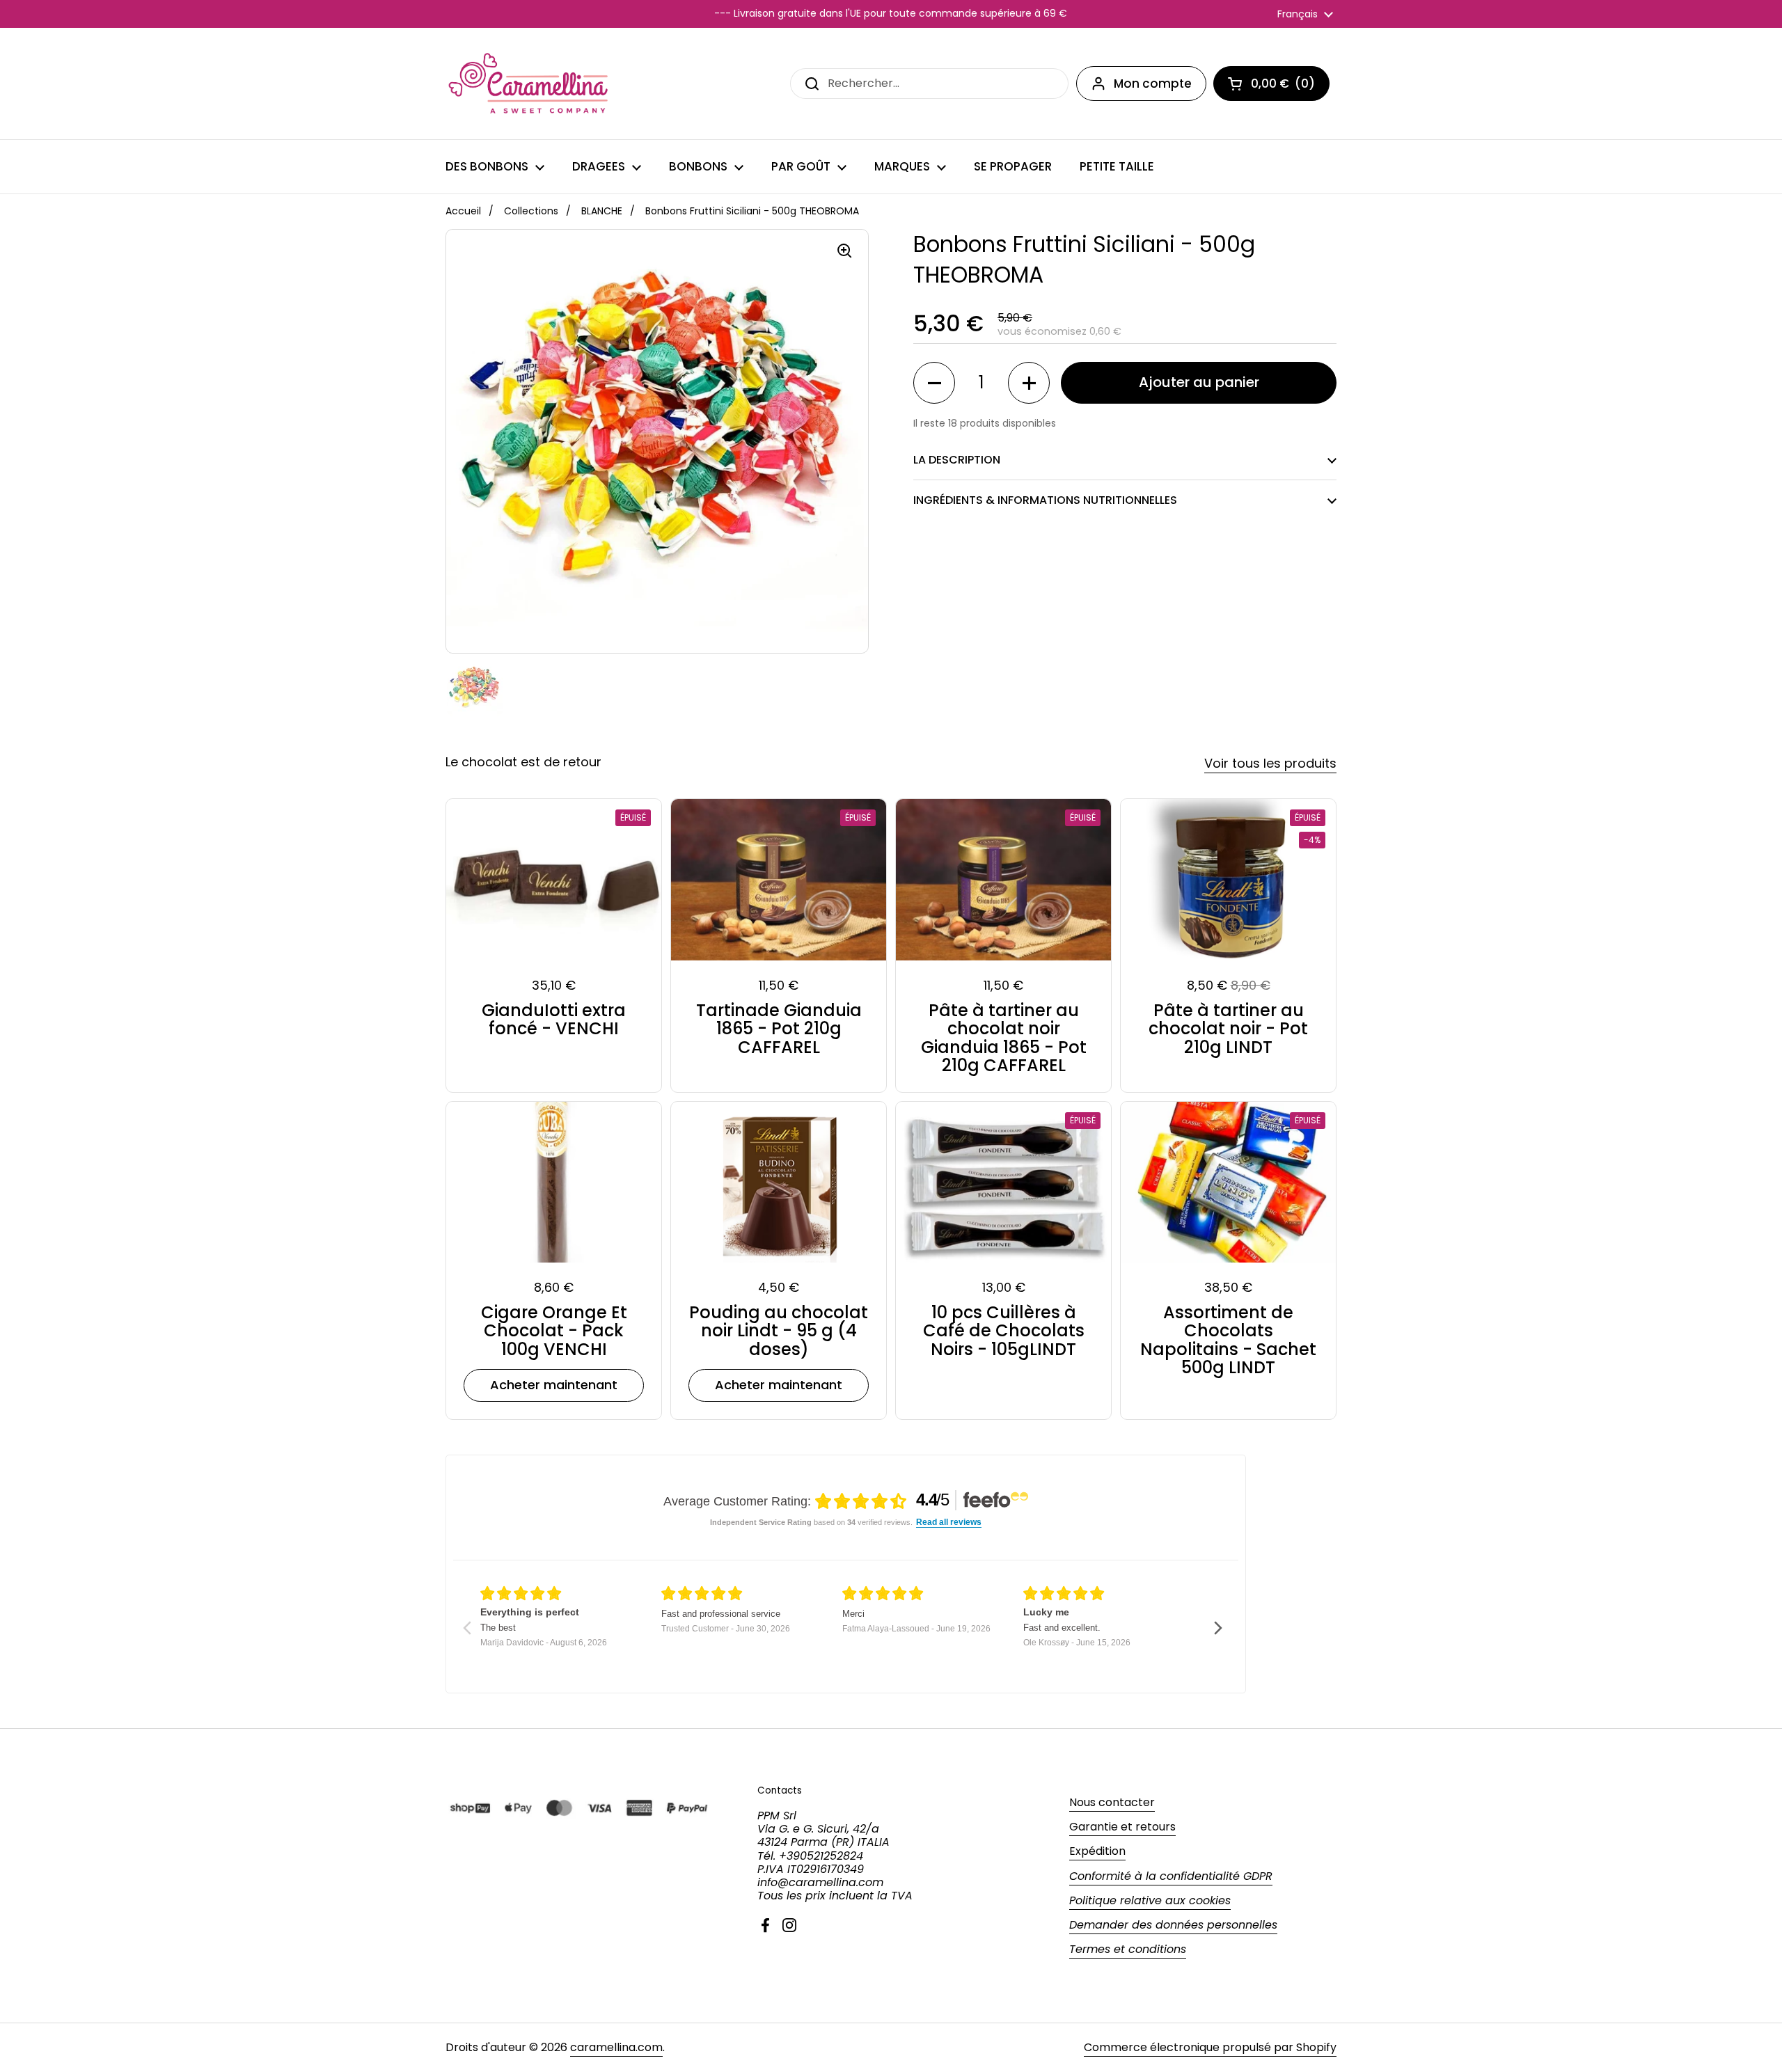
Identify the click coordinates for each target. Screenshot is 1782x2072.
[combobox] (929, 83)
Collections (531, 211)
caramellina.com (616, 2047)
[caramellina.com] (530, 84)
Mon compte (1153, 84)
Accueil (463, 211)
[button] (934, 383)
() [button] (1290, 86)
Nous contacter (1112, 1802)
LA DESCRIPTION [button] (957, 460)
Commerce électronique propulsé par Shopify (1210, 2047)
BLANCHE (602, 211)
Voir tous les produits (1270, 763)
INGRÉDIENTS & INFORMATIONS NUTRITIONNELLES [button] (1045, 500)
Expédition (1097, 1851)
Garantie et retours (1122, 1827)
